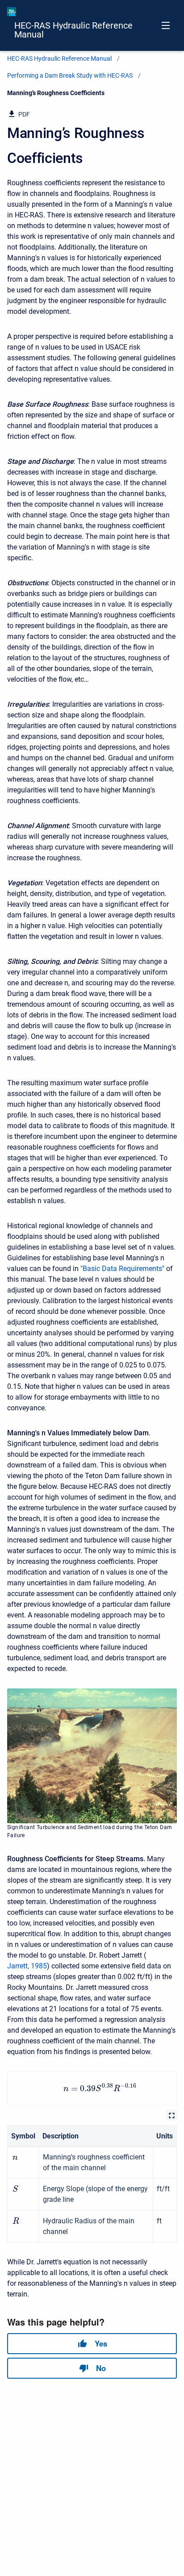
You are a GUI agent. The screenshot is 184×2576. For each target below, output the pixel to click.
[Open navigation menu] (166, 25)
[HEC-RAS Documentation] (12, 12)
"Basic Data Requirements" (122, 1269)
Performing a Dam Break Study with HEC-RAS (70, 75)
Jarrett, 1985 (27, 1966)
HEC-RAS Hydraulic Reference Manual (73, 30)
